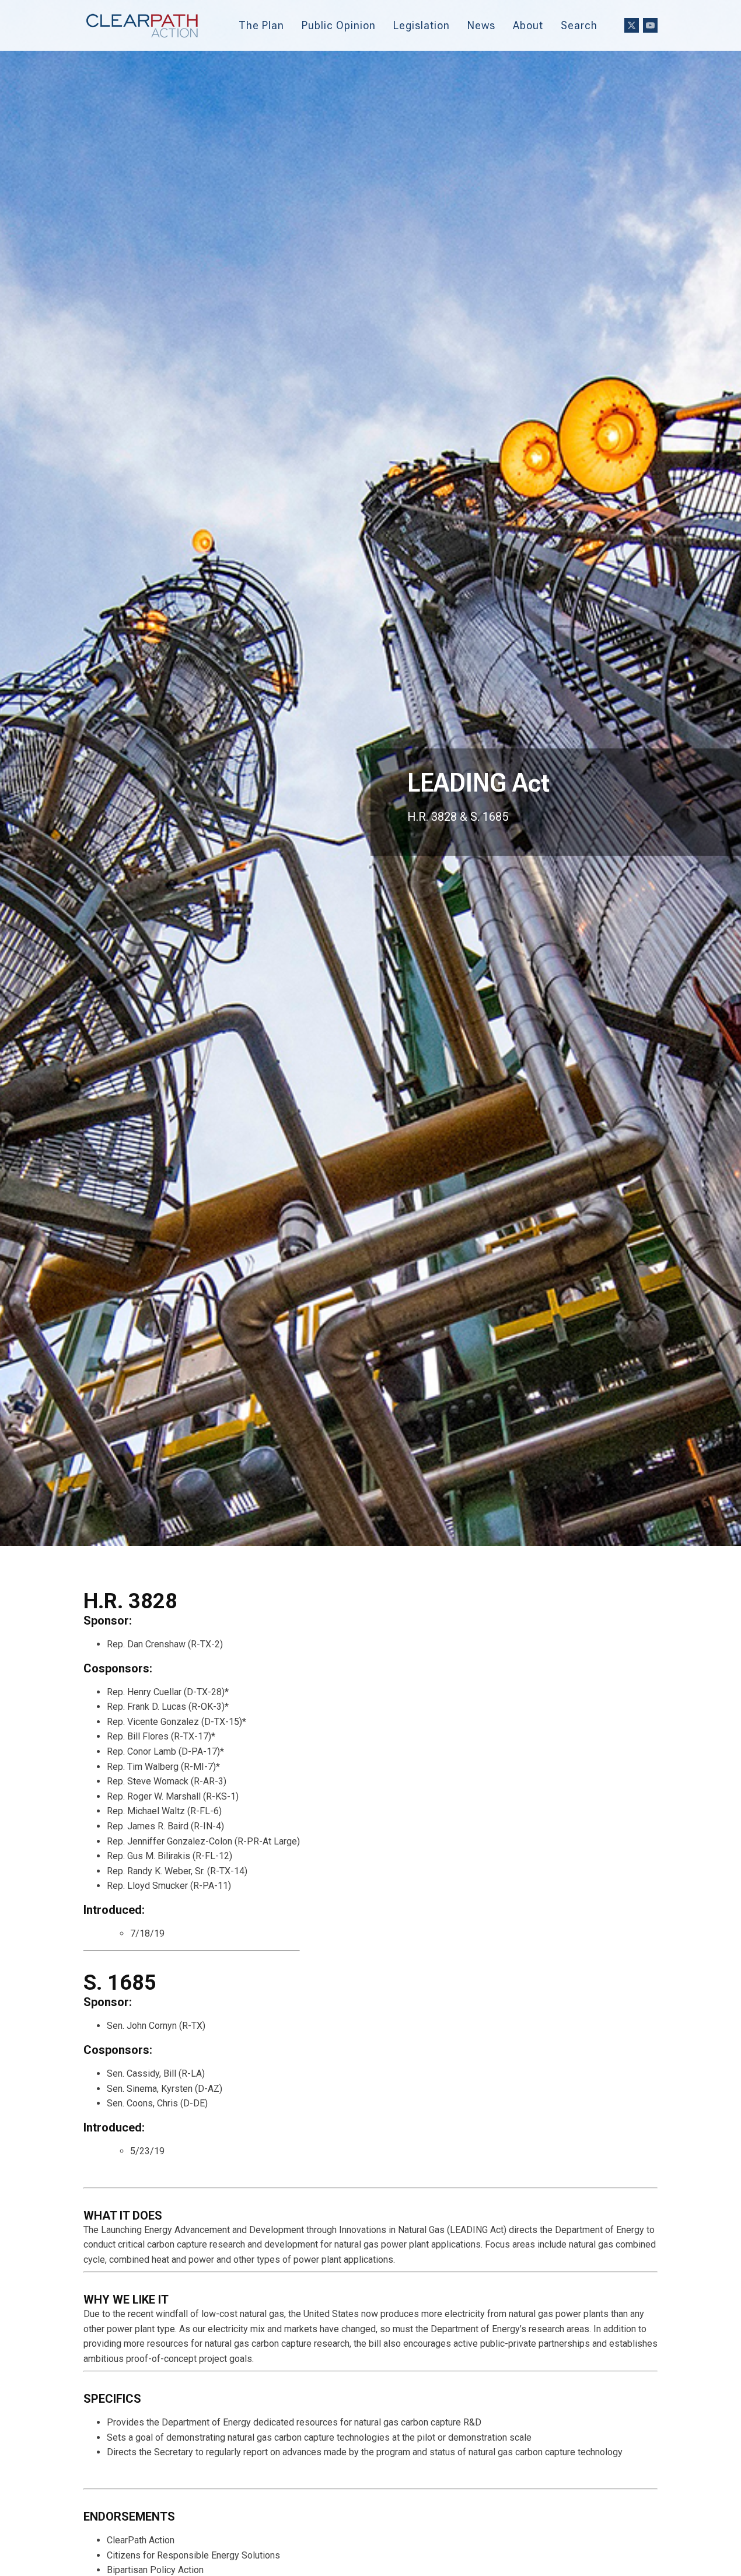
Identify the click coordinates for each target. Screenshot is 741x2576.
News (481, 25)
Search (579, 25)
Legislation (422, 25)
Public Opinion (339, 25)
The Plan (261, 25)
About (528, 25)
